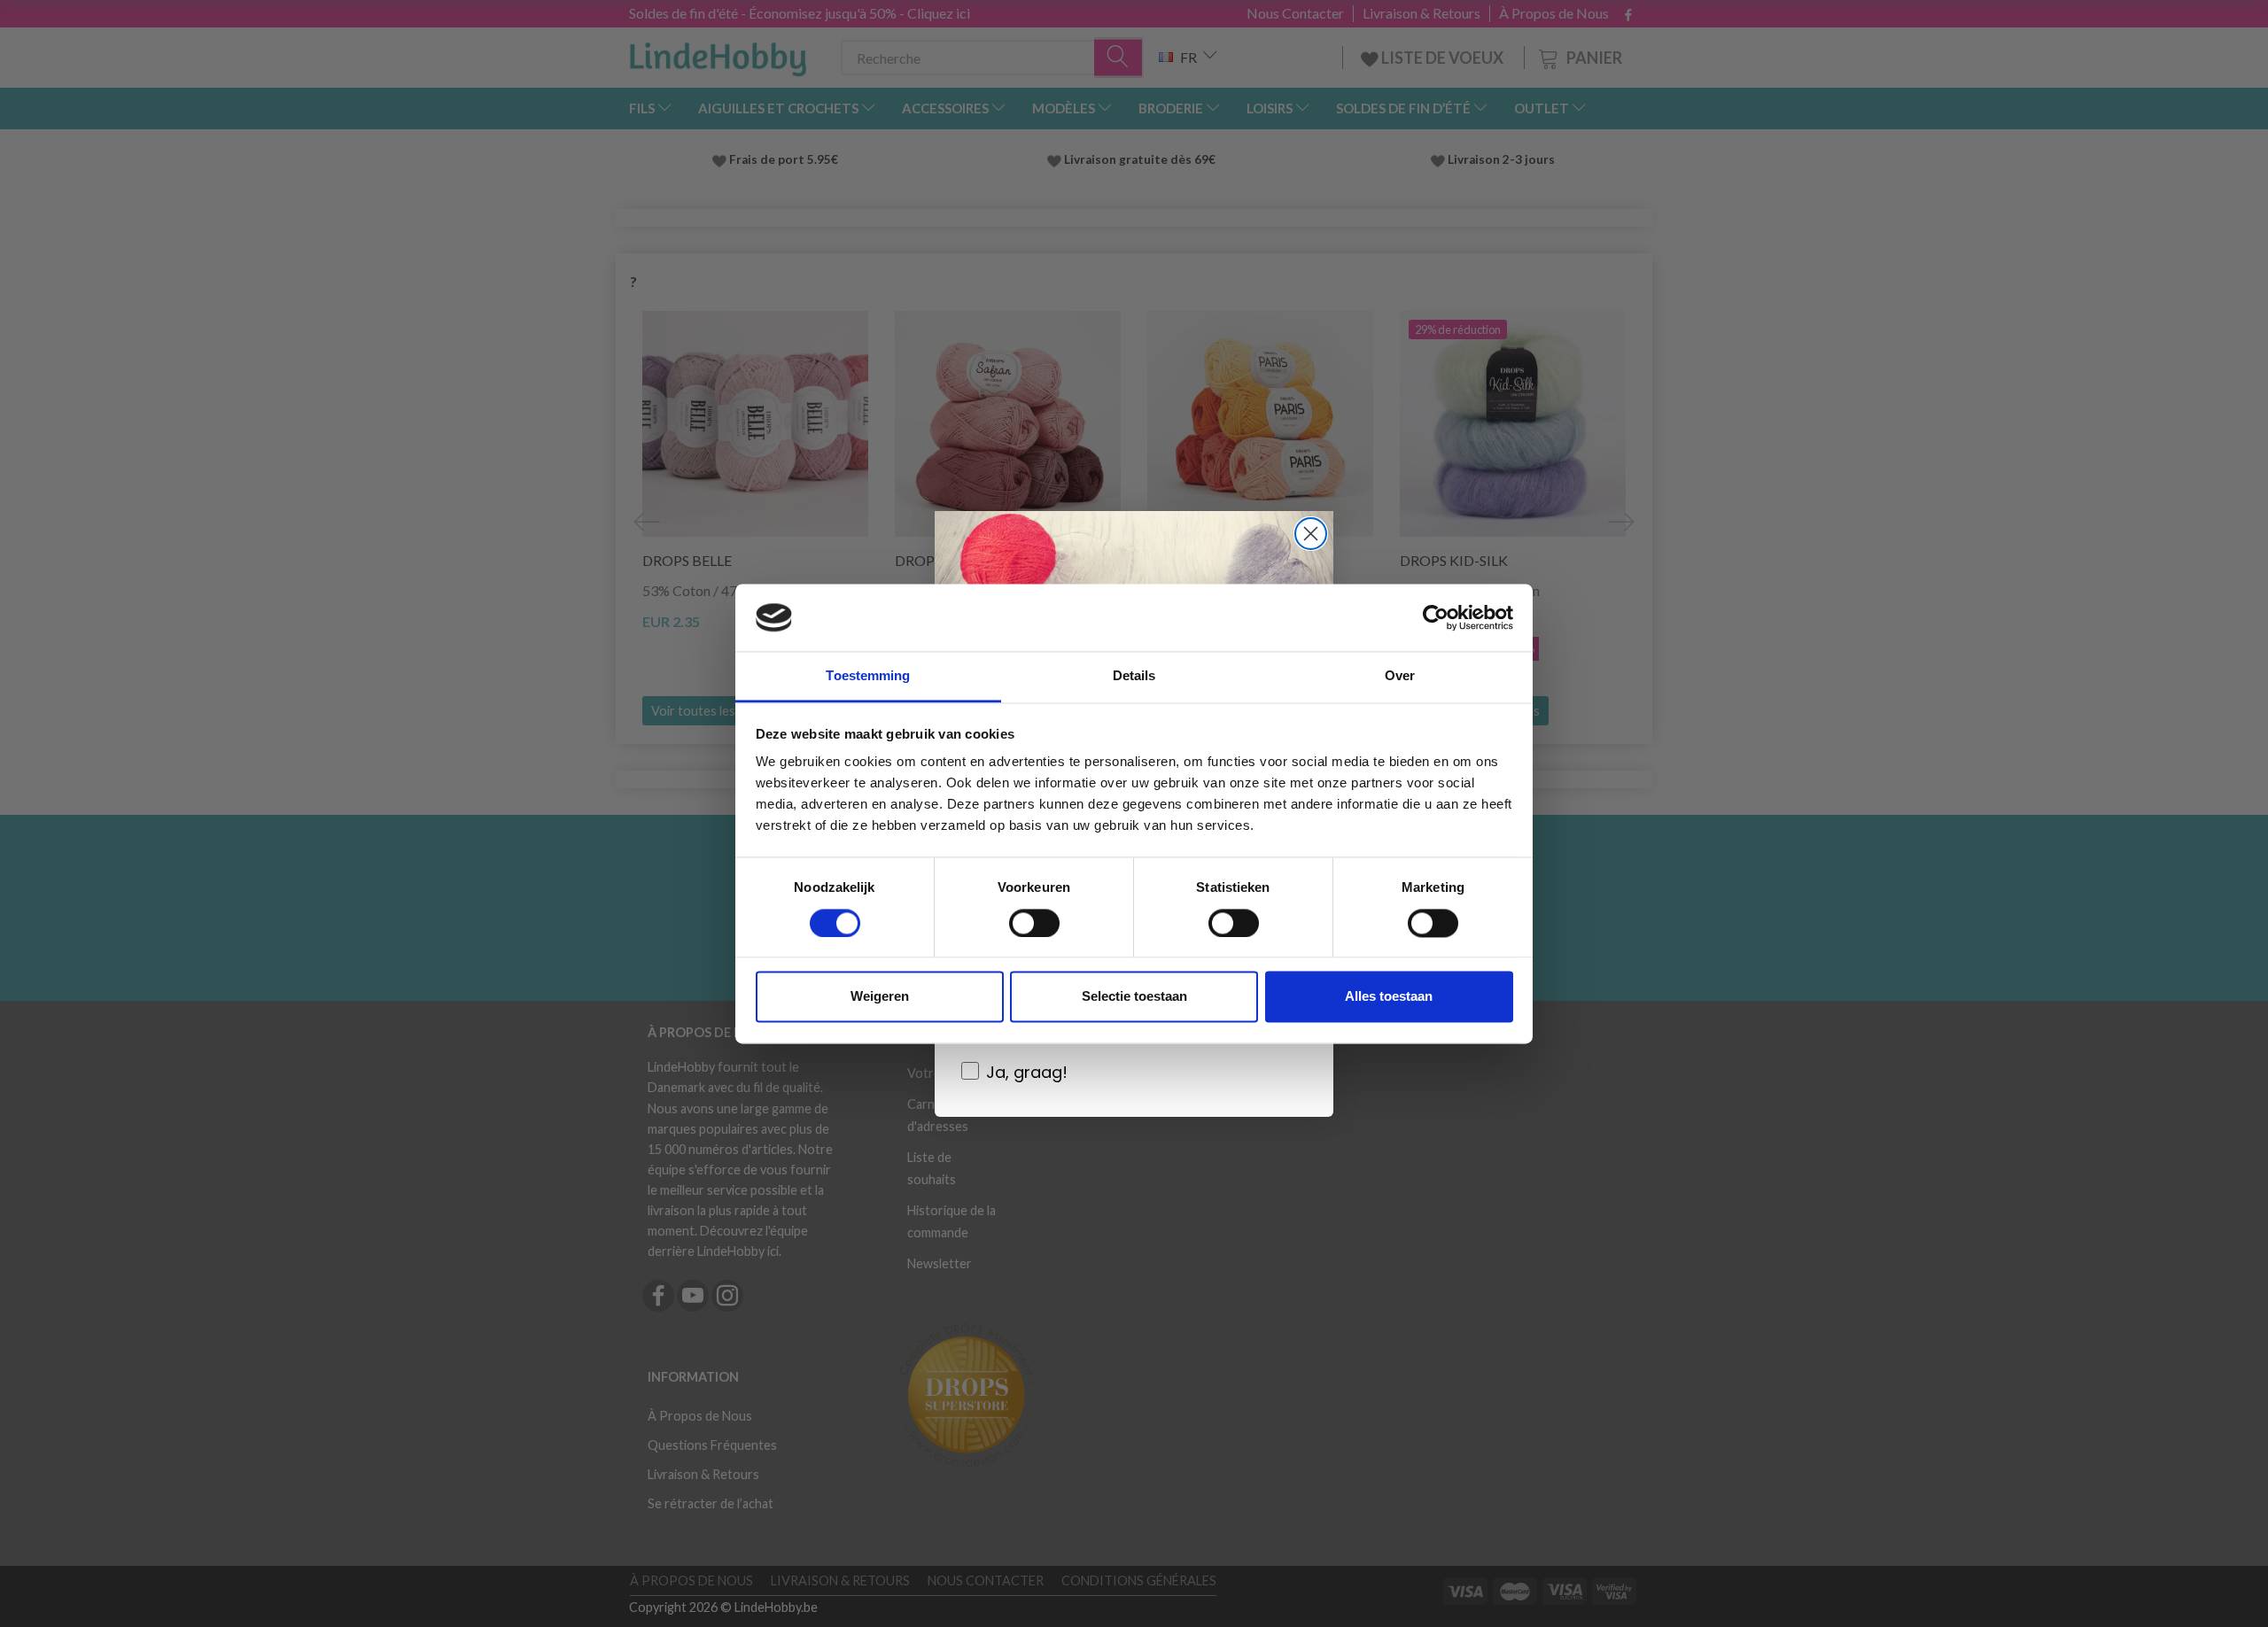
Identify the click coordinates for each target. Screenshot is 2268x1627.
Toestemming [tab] (868, 676)
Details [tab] (1134, 676)
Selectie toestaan (1134, 997)
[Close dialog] (1311, 534)
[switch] (1034, 923)
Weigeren (880, 997)
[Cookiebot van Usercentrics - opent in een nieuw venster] (1436, 617)
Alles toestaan (1389, 997)
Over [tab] (1400, 676)
